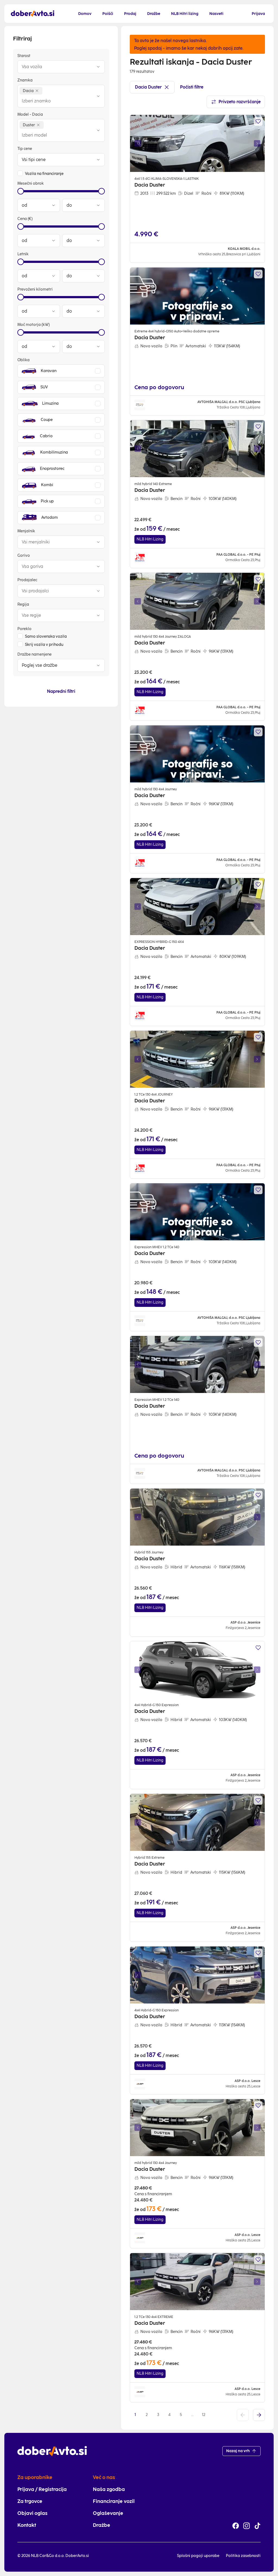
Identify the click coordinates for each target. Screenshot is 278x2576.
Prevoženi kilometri (35, 289)
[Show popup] (98, 67)
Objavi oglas (32, 2513)
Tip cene (25, 149)
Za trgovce (30, 2501)
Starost (24, 56)
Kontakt (27, 2525)
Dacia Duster (148, 87)
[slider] (21, 191)
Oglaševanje (108, 2513)
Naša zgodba (109, 2489)
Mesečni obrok (31, 183)
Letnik (23, 254)
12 (204, 2415)
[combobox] (56, 67)
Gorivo (24, 556)
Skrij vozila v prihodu (44, 645)
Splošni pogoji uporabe (198, 2556)
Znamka (25, 80)
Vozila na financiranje (44, 174)
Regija (23, 604)
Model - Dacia (30, 114)
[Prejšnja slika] (138, 143)
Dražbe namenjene (34, 654)
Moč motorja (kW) (34, 325)
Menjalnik (26, 531)
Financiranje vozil (114, 2501)
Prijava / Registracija (42, 2489)
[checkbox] (20, 173)
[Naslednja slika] (257, 143)
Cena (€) (25, 219)
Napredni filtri (61, 691)
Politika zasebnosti (243, 2556)
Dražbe (102, 2525)
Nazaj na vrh (238, 2451)
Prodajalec (27, 580)
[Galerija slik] (197, 143)
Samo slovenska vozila (46, 636)
